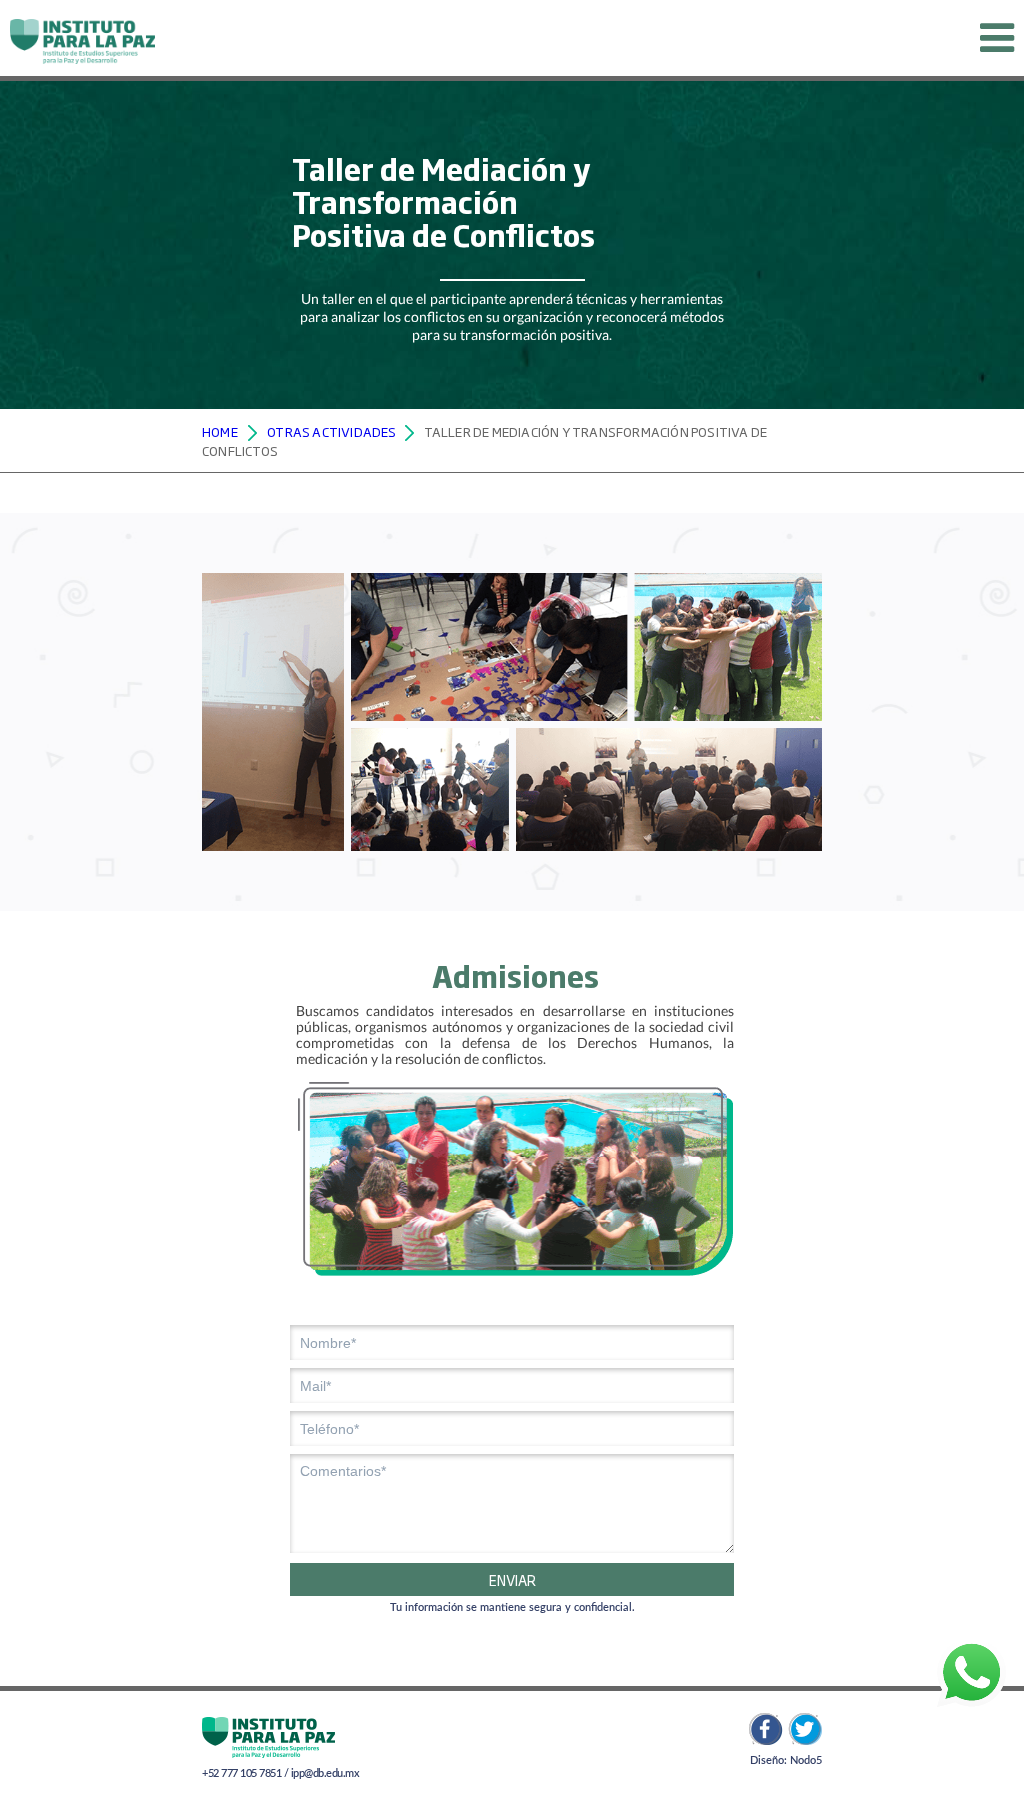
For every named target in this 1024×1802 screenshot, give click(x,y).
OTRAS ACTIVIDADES (331, 431)
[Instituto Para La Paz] (82, 38)
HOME (220, 431)
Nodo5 (806, 1760)
